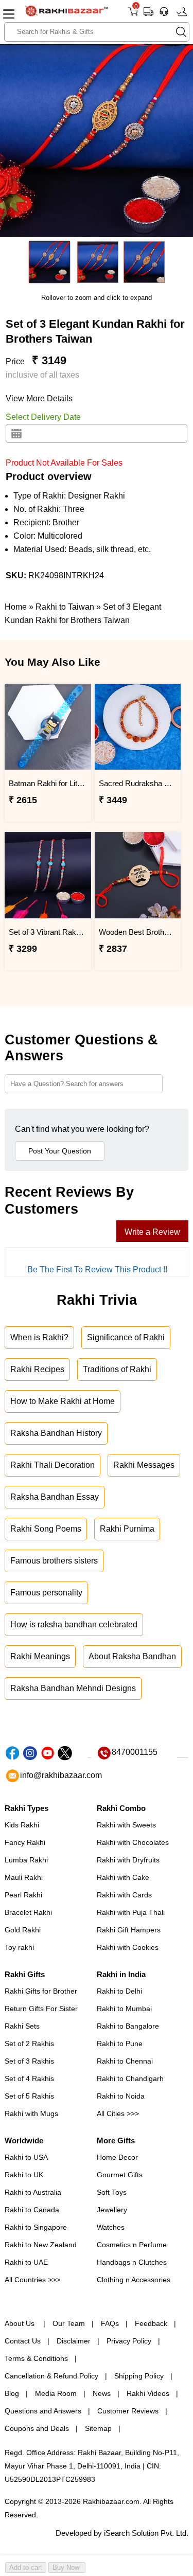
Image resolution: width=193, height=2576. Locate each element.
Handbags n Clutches (132, 2262)
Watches (111, 2227)
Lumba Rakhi (26, 1860)
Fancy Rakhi (25, 1842)
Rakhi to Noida (121, 2096)
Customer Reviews (128, 2411)
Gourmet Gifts (120, 2175)
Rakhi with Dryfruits (128, 1860)
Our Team (69, 2323)
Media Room (56, 2393)
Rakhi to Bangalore (128, 2026)
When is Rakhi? (39, 1337)
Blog (12, 2393)
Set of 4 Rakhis (29, 2078)
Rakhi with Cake (123, 1877)
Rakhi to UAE (26, 2262)
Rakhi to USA (26, 2157)
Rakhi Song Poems (46, 1529)
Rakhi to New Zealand (41, 2245)
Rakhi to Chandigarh (130, 2078)
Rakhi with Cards (124, 1895)
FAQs (110, 2323)
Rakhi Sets (22, 2026)
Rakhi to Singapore (36, 2227)
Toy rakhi (19, 1947)
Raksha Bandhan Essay (55, 1497)
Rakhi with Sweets (126, 1825)
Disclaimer (74, 2341)
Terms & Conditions (36, 2358)
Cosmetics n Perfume (132, 2245)
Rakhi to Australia (33, 2192)
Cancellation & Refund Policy (51, 2376)
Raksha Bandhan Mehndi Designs (73, 1688)
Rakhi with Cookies (128, 1947)
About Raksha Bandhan (132, 1656)
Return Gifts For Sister (41, 2009)
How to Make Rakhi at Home (63, 1401)
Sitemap (98, 2428)
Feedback (151, 2323)
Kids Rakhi (22, 1825)
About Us (21, 2323)
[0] (133, 15)
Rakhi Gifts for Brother (41, 1991)
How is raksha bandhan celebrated (74, 1624)
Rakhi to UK (24, 2175)
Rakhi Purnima (127, 1529)
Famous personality (46, 1593)
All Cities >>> (118, 2113)
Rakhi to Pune (120, 2044)
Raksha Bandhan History (56, 1433)
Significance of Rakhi (126, 1337)
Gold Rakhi (23, 1930)
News (102, 2393)
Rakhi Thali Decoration (52, 1465)
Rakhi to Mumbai (124, 2009)
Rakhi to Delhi (119, 1991)
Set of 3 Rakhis (29, 2061)
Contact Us (23, 2341)
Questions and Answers (43, 2411)
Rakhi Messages (144, 1465)
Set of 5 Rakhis (29, 2096)
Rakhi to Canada (32, 2210)
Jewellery (112, 2210)
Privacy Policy (129, 2341)
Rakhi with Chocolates (133, 1842)
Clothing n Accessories (134, 2280)
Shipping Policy (139, 2376)
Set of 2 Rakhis (29, 2044)
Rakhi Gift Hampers (129, 1930)
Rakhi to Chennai (125, 2061)
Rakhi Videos (148, 2393)
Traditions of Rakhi (117, 1369)
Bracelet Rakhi (28, 1912)
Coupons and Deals (37, 2428)
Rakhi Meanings (40, 1656)
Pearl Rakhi (23, 1895)
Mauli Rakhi (24, 1877)
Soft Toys (112, 2192)
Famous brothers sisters (54, 1561)
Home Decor (117, 2157)
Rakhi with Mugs (31, 2113)
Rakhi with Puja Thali (131, 1912)
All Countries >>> (32, 2280)
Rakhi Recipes (37, 1369)
